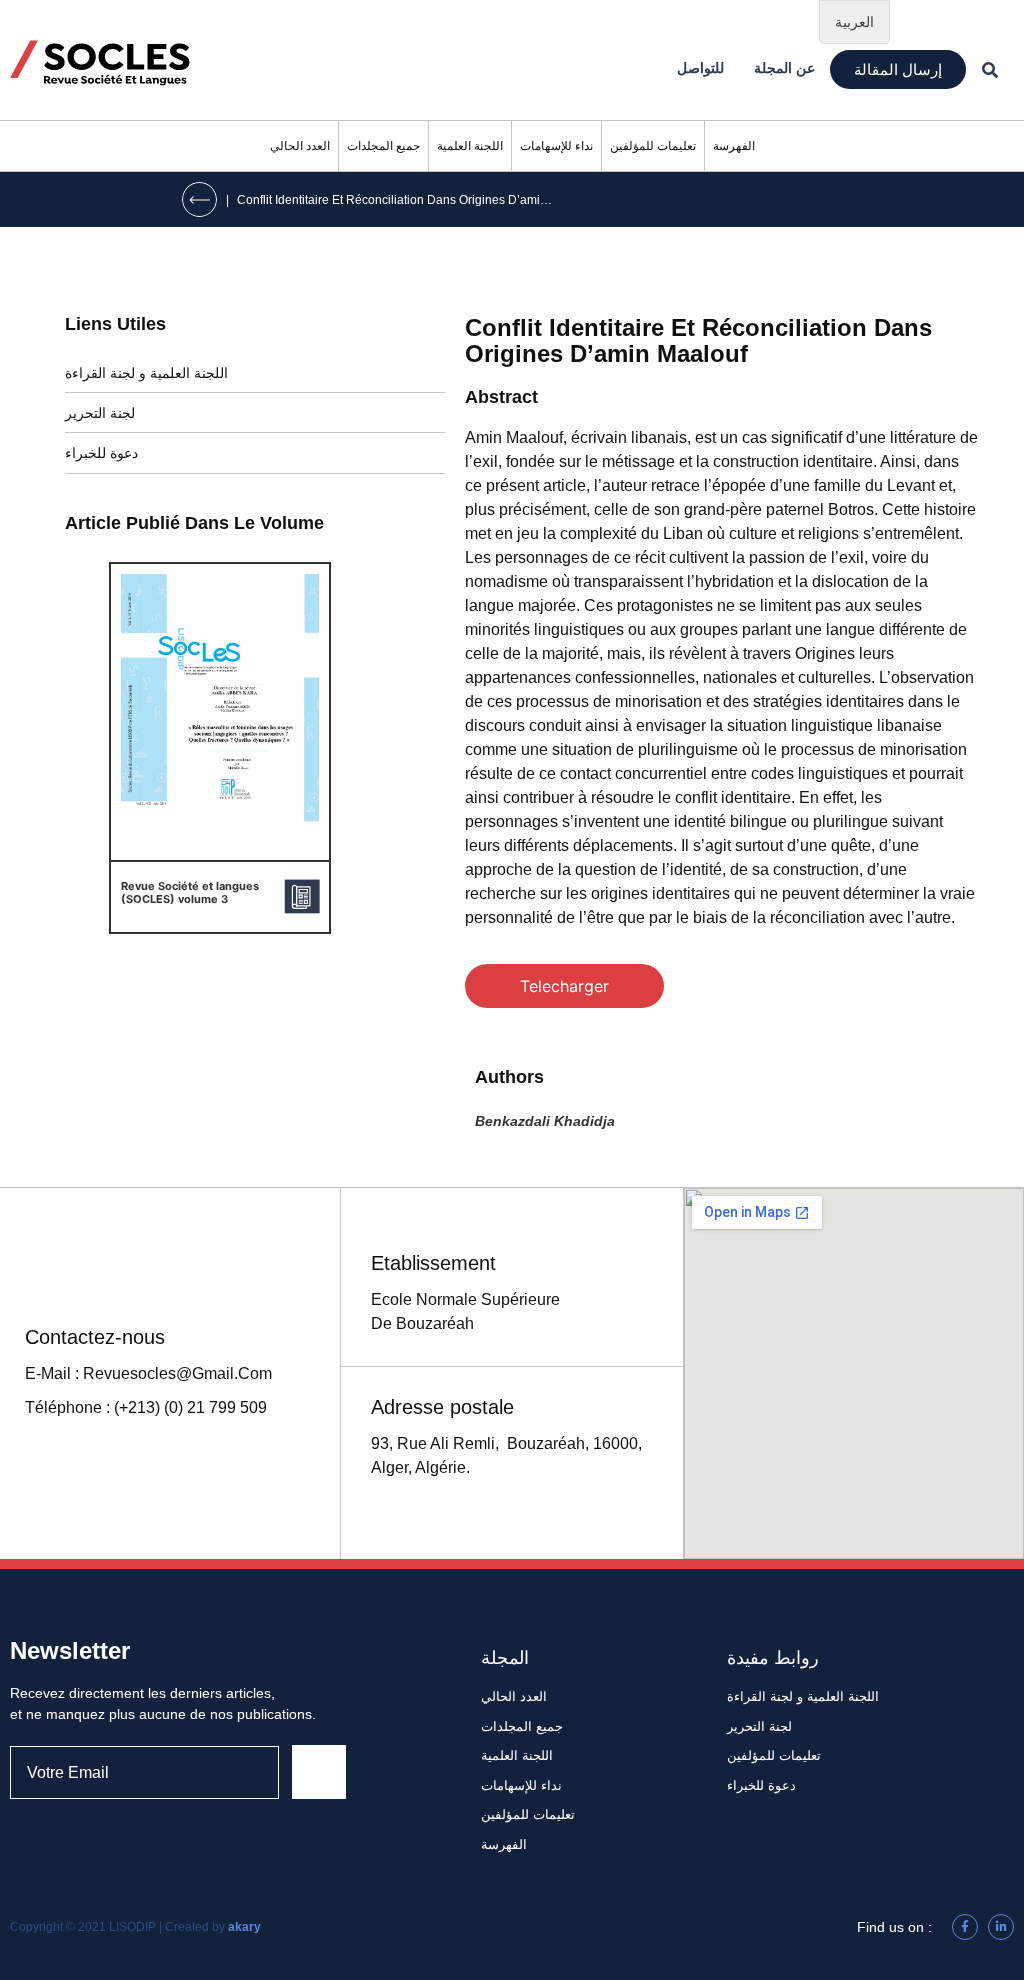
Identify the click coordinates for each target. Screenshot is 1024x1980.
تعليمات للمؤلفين (653, 146)
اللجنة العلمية (470, 146)
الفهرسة (734, 146)
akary (244, 1927)
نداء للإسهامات (556, 146)
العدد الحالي (300, 146)
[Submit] (319, 1772)
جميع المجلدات (383, 146)
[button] (898, 69)
